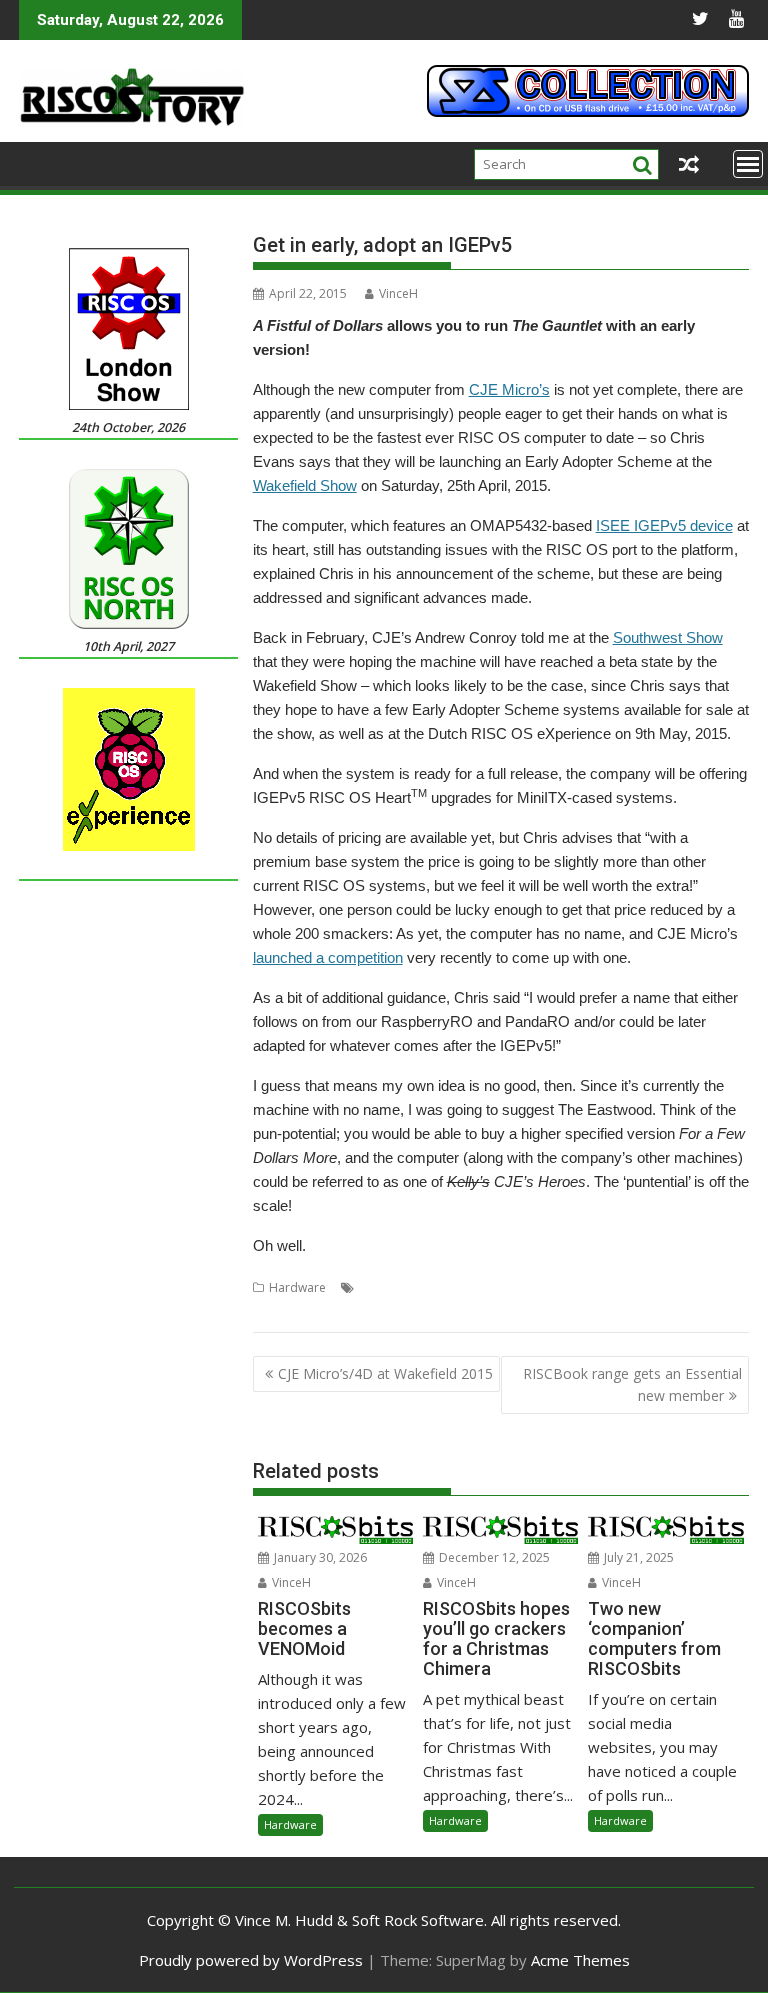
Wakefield (319, 1311)
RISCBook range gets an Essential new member (632, 1384)
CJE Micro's (389, 1287)
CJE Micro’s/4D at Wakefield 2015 (385, 1373)
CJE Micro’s (509, 389)
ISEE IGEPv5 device (664, 525)
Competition (463, 1287)
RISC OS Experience (671, 1287)
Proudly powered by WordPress (251, 1960)
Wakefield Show (305, 485)
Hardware (297, 1287)
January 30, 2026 (319, 1557)
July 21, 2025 (637, 1557)
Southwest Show (668, 637)
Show (268, 1311)
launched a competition (328, 957)
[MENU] (748, 164)
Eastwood (535, 1287)
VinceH (398, 293)
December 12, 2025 (493, 1557)
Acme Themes (580, 1960)
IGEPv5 (590, 1287)
